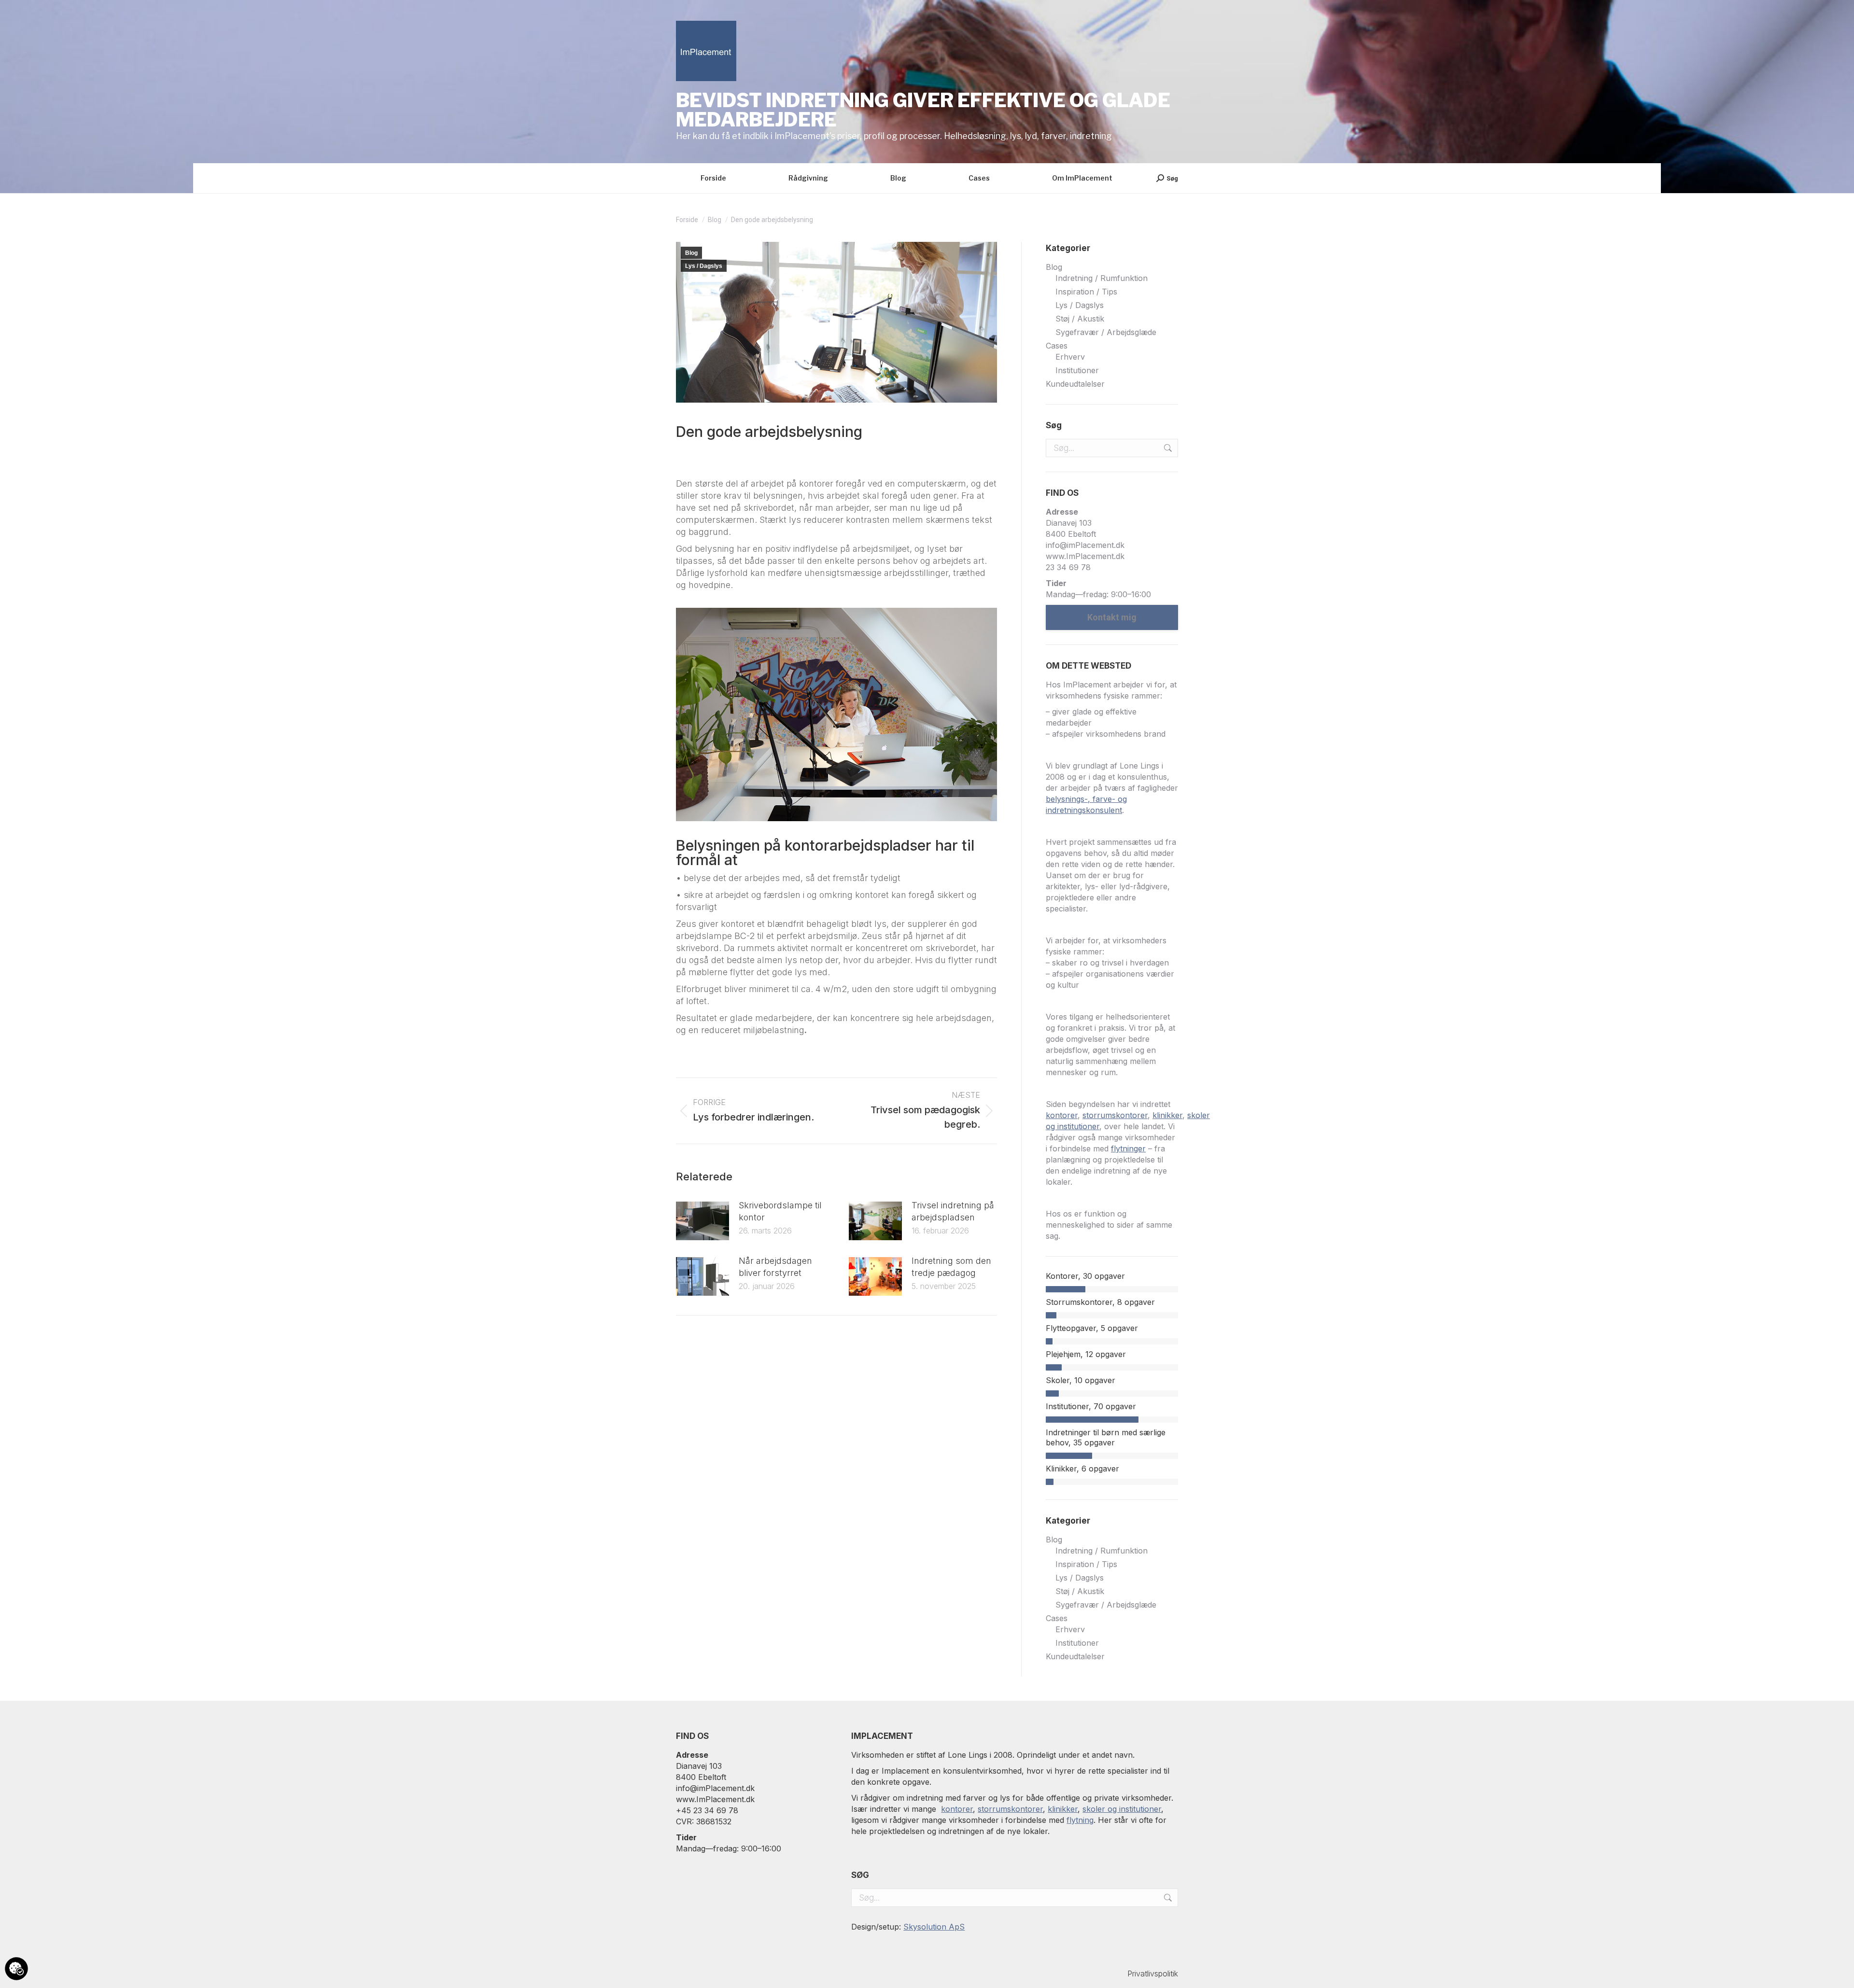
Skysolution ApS (934, 1927)
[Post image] (702, 1221)
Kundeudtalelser (1075, 384)
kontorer (1062, 1115)
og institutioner (1073, 1126)
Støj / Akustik (1080, 319)
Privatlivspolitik (1153, 1974)
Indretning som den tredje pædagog (951, 1267)
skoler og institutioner (1122, 1809)
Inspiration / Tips (1086, 292)
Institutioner (1077, 370)
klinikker (1167, 1115)
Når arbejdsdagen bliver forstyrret (775, 1267)
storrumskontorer (1115, 1115)
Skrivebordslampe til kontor (780, 1211)
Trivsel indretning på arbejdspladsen (953, 1211)
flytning (1080, 1820)
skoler (1199, 1115)
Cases (1057, 346)
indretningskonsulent (1084, 810)
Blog (691, 253)
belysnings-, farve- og (1086, 799)
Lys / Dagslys (704, 266)
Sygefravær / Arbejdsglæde (1106, 332)
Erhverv (1070, 357)
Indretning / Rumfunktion (1102, 278)
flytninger (1128, 1148)
